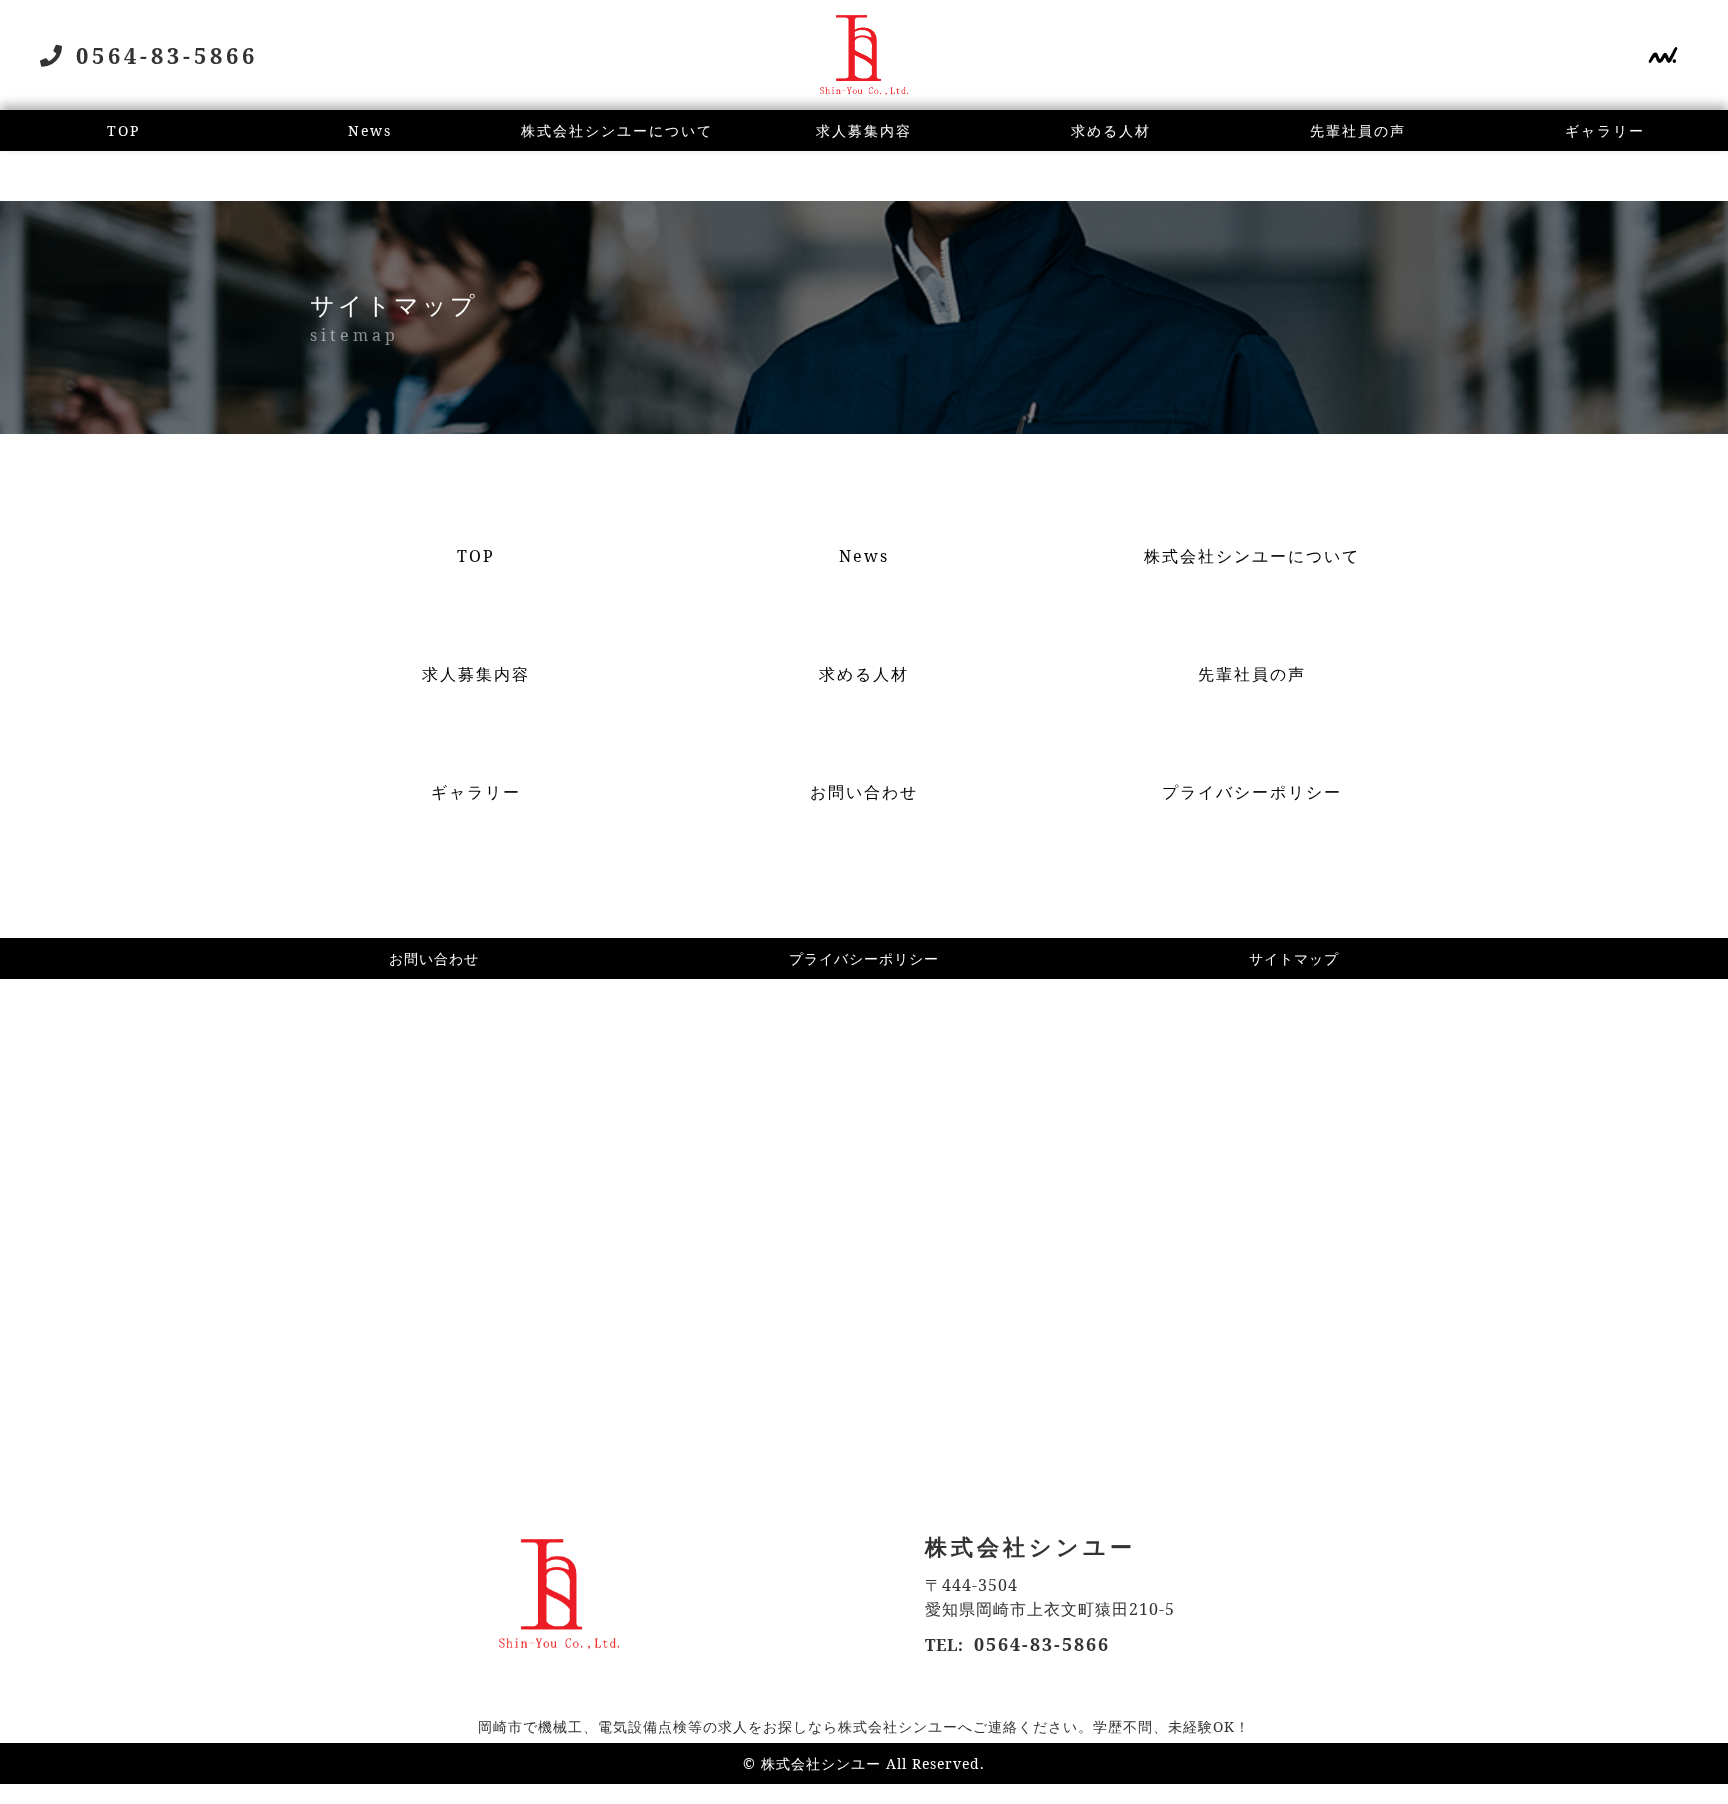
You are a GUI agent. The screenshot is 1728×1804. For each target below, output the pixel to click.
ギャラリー (1605, 130)
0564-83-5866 (1042, 1644)
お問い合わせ (434, 958)
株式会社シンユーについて (617, 130)
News (370, 130)
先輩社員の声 (1358, 130)
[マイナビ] (1663, 58)
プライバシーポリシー (864, 958)
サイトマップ (1294, 958)
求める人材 (1111, 130)
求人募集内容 (864, 130)
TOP (123, 130)
